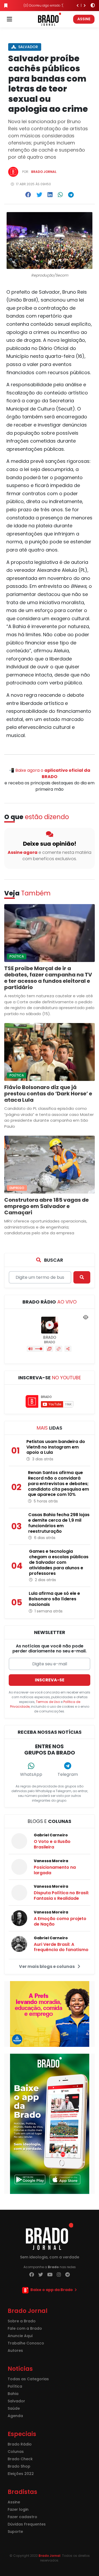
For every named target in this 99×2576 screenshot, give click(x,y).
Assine (84, 19)
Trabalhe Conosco (26, 2343)
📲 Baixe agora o (50, 773)
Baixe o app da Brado (52, 2290)
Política (17, 956)
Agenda (15, 2416)
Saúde (14, 2408)
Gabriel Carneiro (51, 1835)
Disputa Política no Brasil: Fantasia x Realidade (61, 1896)
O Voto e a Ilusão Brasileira (52, 1844)
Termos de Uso (48, 1702)
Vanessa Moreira (51, 1861)
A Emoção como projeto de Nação (60, 1921)
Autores (15, 2351)
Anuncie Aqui (20, 2336)
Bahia (13, 2394)
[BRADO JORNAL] (50, 19)
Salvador (28, 47)
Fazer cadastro (22, 2517)
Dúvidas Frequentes (27, 2524)
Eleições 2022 (21, 2474)
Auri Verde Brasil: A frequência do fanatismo (61, 1947)
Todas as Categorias (28, 2379)
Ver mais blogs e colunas (47, 1966)
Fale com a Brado (25, 2328)
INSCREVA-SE (50, 1680)
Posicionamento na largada (55, 1870)
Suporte (15, 2532)
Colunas (16, 2452)
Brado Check (20, 2459)
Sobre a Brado (22, 2321)
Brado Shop (19, 2466)
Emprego (17, 1188)
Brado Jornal (44, 172)
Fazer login (18, 2509)
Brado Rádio (20, 2444)
